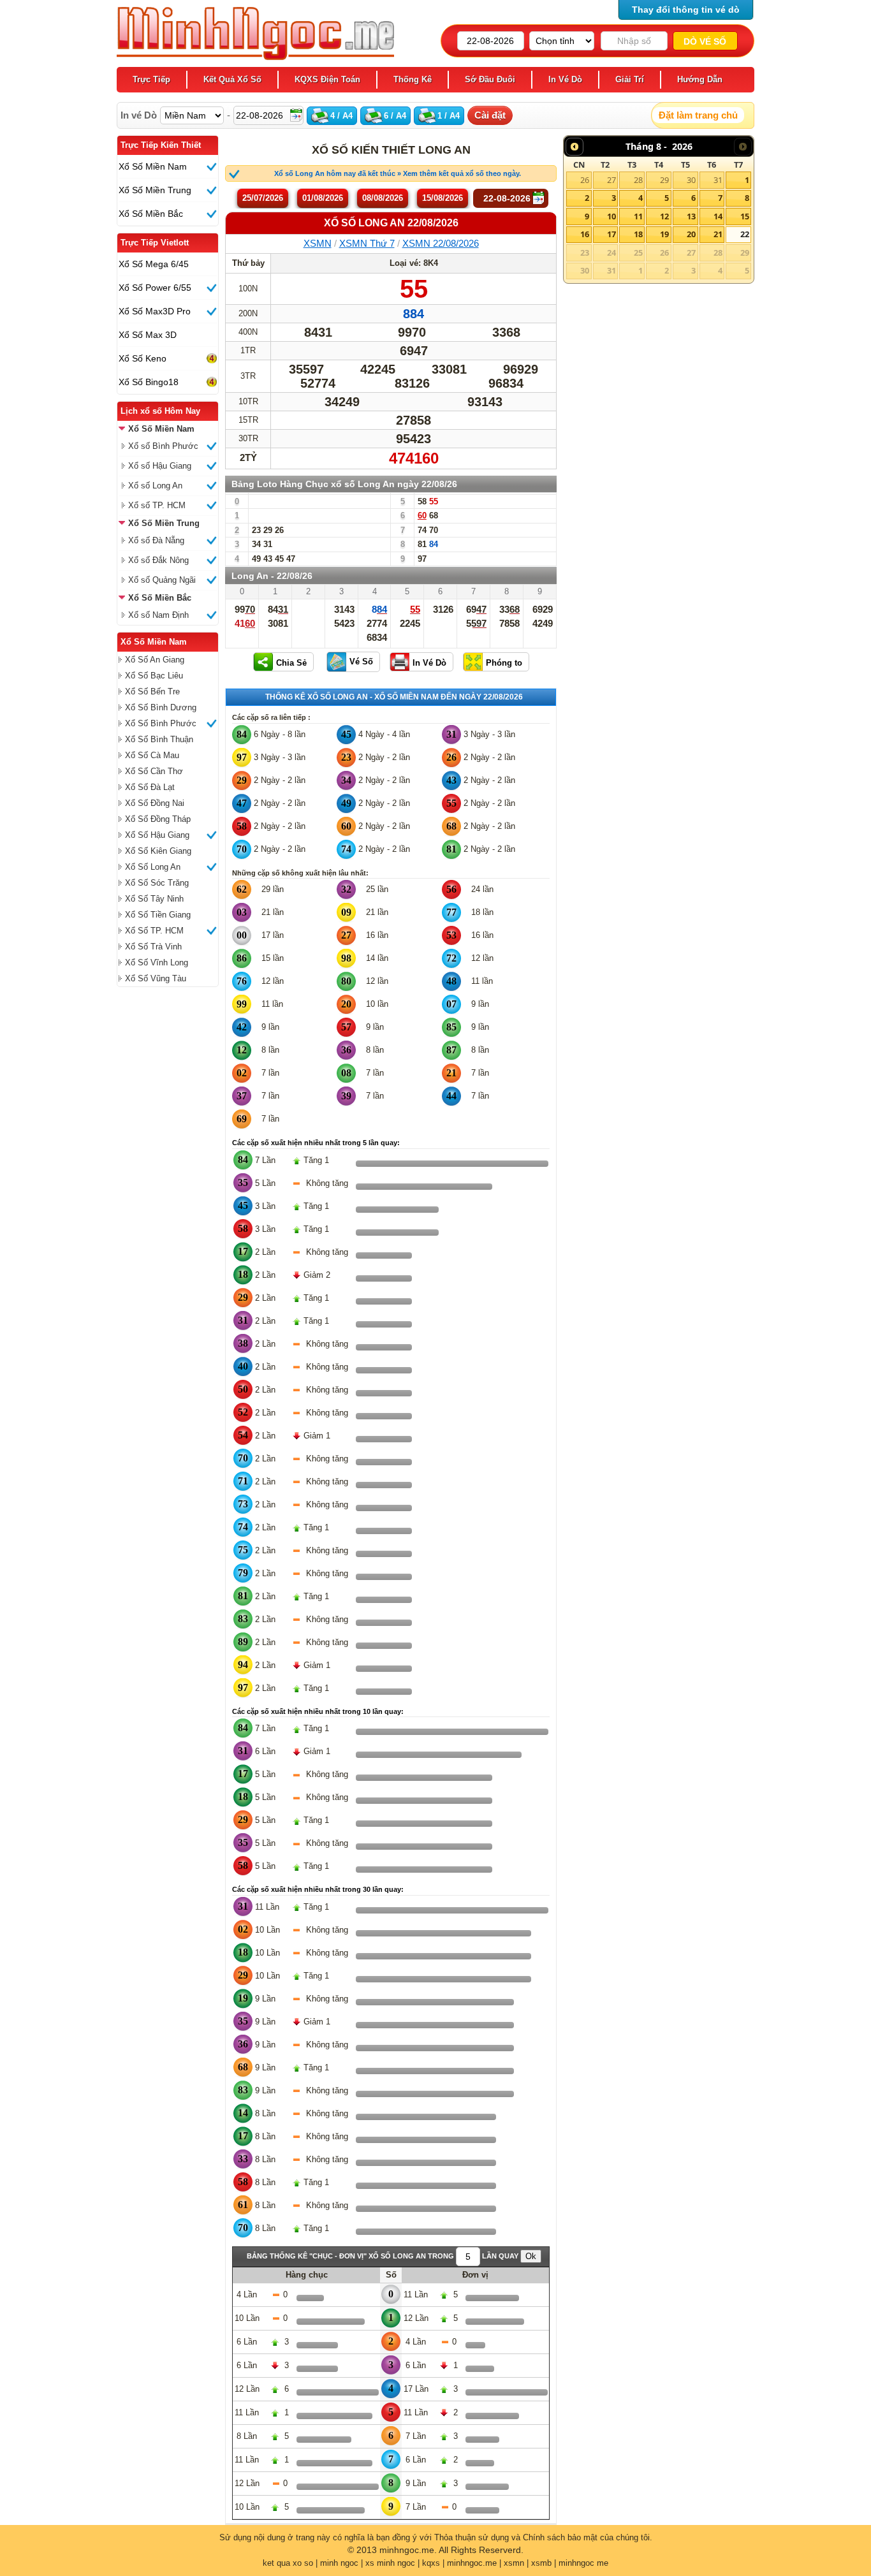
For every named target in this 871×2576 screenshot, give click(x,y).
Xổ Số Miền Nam (154, 642)
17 (611, 234)
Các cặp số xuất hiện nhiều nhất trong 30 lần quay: (318, 1889)
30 (691, 180)
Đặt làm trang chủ (698, 115)
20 (691, 234)
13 (691, 216)
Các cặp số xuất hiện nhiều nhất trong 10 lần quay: (318, 1711)
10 (611, 216)
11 (638, 216)
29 (664, 180)
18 (638, 234)
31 (718, 180)
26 (585, 180)
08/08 (383, 198)
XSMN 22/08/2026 (441, 243)
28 (638, 180)
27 (611, 180)
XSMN (318, 243)
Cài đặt (490, 115)
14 (718, 216)
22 (745, 234)
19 (664, 234)
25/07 (263, 198)
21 (718, 234)
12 (664, 216)
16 (585, 234)
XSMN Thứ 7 (367, 243)
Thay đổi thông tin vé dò (686, 10)
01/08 (323, 198)
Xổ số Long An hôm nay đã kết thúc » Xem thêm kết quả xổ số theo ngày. (398, 173)
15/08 (443, 198)
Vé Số (361, 662)
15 (745, 216)
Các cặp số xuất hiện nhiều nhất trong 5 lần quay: (316, 1143)
